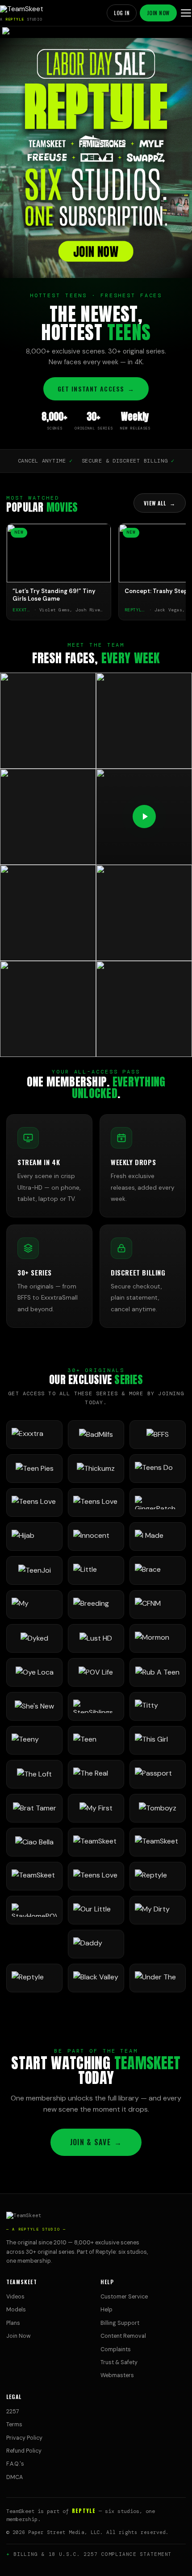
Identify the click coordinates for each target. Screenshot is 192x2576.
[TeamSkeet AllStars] (34, 1876)
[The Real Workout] (96, 1774)
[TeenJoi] (34, 1570)
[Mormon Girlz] (158, 1638)
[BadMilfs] (96, 1435)
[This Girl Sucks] (158, 1740)
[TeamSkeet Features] (158, 1842)
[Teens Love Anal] (34, 1503)
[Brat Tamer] (34, 1808)
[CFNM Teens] (158, 1604)
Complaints (116, 2349)
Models (16, 2310)
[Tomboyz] (158, 1808)
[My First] (96, 1808)
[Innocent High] (96, 1536)
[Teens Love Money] (96, 1876)
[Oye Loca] (34, 1672)
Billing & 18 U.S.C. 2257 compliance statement (93, 2554)
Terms (14, 2424)
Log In (122, 13)
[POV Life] (96, 1672)
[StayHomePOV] (34, 1910)
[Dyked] (34, 1638)
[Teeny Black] (34, 1740)
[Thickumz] (96, 1469)
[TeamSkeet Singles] (96, 1842)
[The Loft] (34, 1774)
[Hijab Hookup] (34, 1536)
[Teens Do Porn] (158, 1469)
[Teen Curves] (96, 1740)
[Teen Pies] (34, 1469)
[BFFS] (158, 1435)
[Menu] (186, 13)
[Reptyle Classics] (34, 1978)
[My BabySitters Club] (34, 1604)
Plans (13, 2323)
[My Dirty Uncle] (158, 1910)
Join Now (158, 13)
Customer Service (124, 2297)
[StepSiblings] (96, 1706)
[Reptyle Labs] (158, 1876)
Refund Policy (24, 2451)
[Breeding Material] (96, 1604)
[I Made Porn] (158, 1536)
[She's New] (34, 1706)
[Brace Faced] (158, 1570)
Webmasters (117, 2375)
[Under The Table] (158, 1978)
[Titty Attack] (158, 1706)
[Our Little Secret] (96, 1910)
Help (106, 2310)
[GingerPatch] (158, 1503)
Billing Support (120, 2323)
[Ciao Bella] (34, 1842)
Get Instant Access (96, 389)
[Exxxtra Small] (34, 1435)
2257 (13, 2412)
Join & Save (96, 2142)
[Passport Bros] (158, 1774)
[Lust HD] (96, 1638)
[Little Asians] (96, 1570)
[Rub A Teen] (158, 1672)
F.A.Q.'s (15, 2464)
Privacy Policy (24, 2438)
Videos (15, 2297)
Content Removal (123, 2336)
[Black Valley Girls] (96, 1978)
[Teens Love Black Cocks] (96, 1503)
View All (160, 503)
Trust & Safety (119, 2362)
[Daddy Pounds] (96, 1944)
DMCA (15, 2477)
